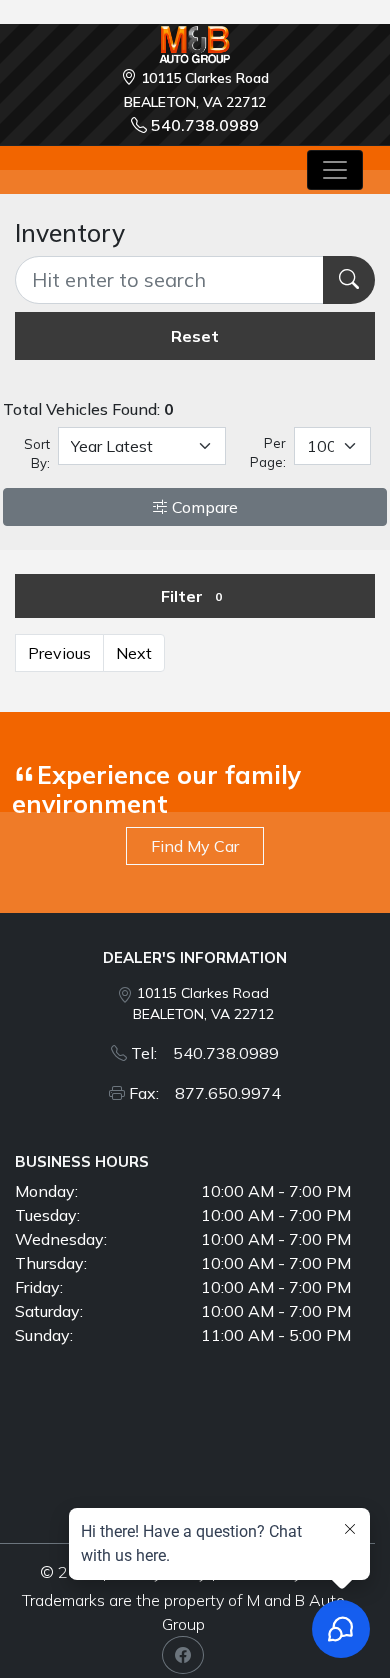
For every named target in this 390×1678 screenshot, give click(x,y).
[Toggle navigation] (335, 170)
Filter (191, 596)
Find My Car (195, 846)
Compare (203, 507)
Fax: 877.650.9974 (205, 1093)
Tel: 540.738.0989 (205, 1053)
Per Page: (267, 453)
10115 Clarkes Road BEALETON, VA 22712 (203, 1003)
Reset (195, 336)
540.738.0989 (205, 125)
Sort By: (37, 454)
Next (134, 653)
